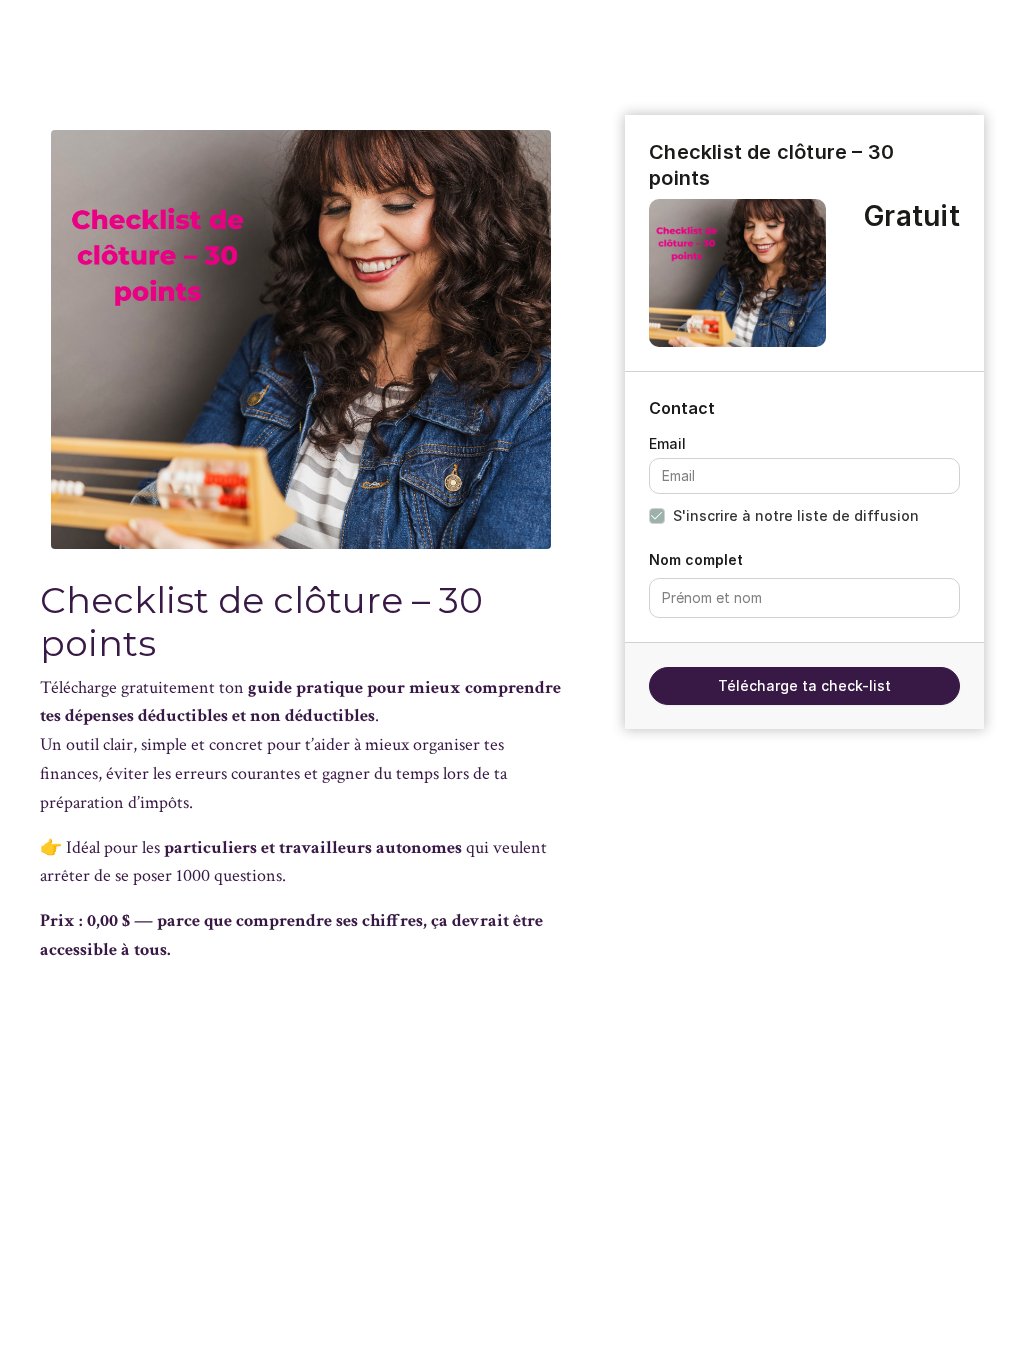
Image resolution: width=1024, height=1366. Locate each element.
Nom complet (696, 559)
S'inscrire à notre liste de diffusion (796, 515)
